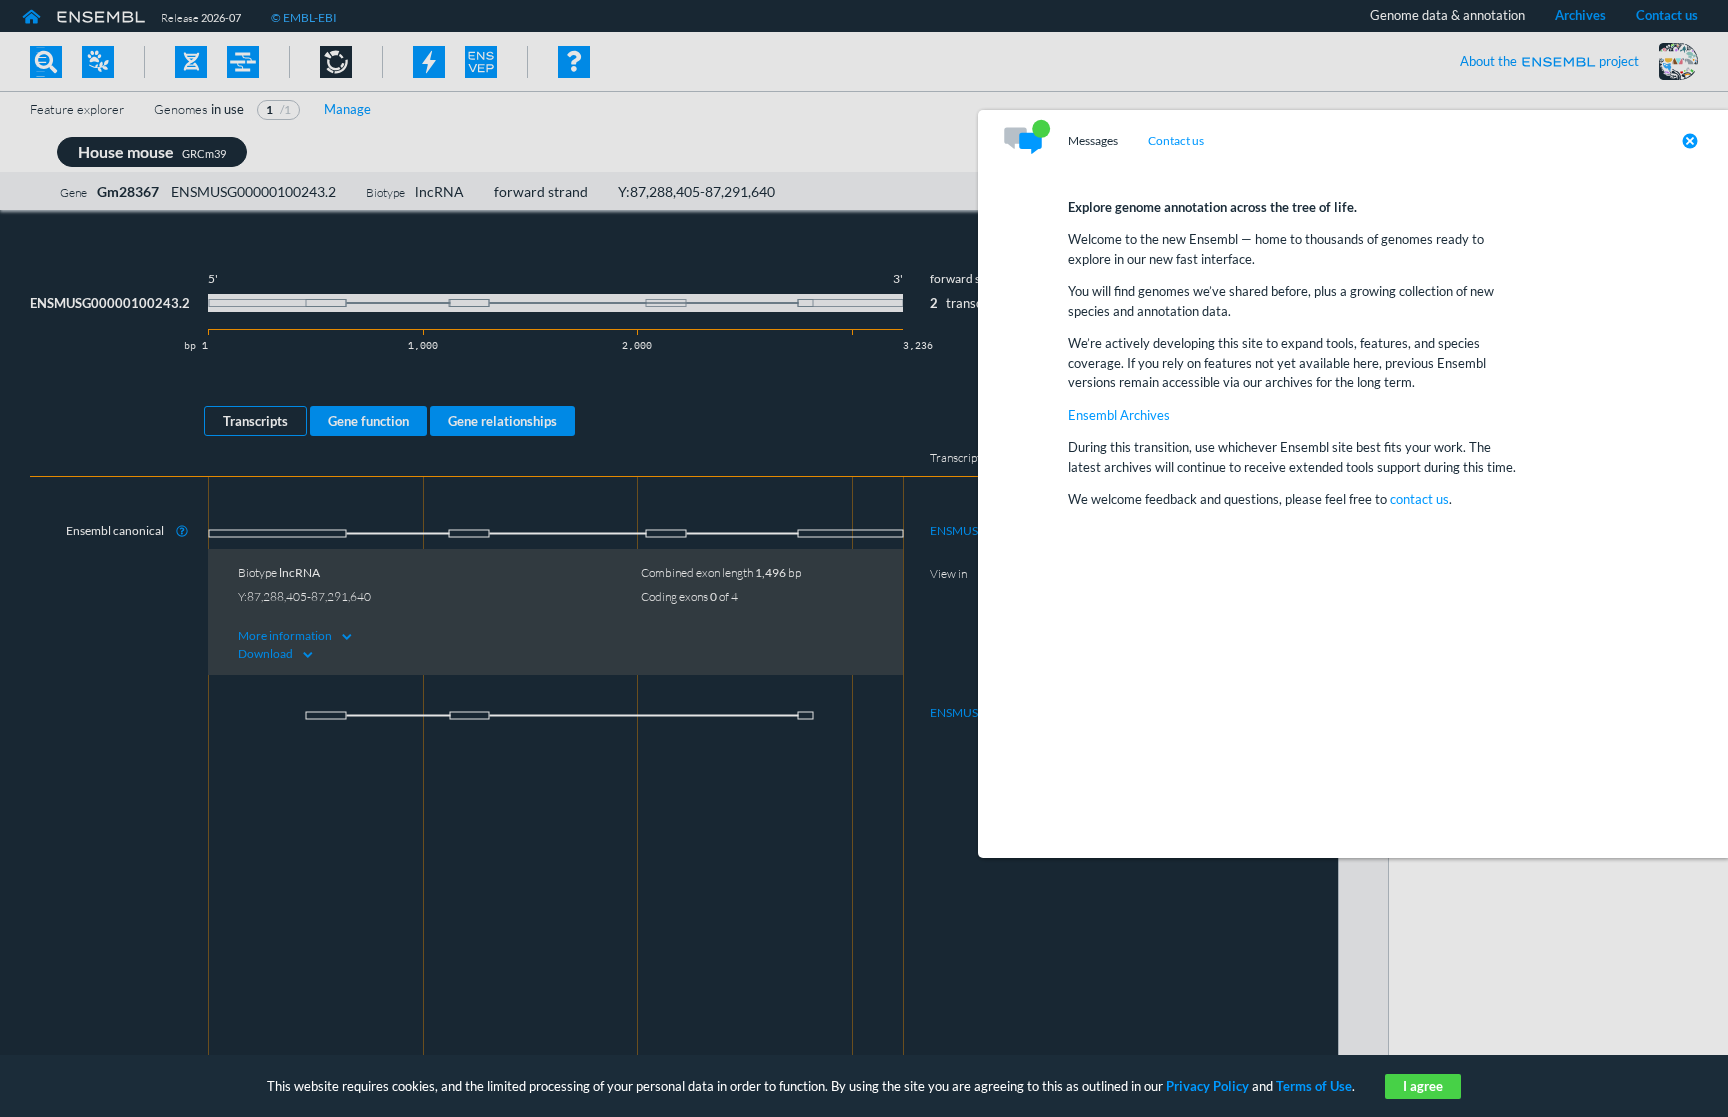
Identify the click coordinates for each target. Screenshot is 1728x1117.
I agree (1423, 1086)
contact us (1419, 499)
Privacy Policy (1207, 1086)
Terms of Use (1314, 1086)
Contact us (1176, 141)
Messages (1093, 141)
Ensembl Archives (1119, 415)
